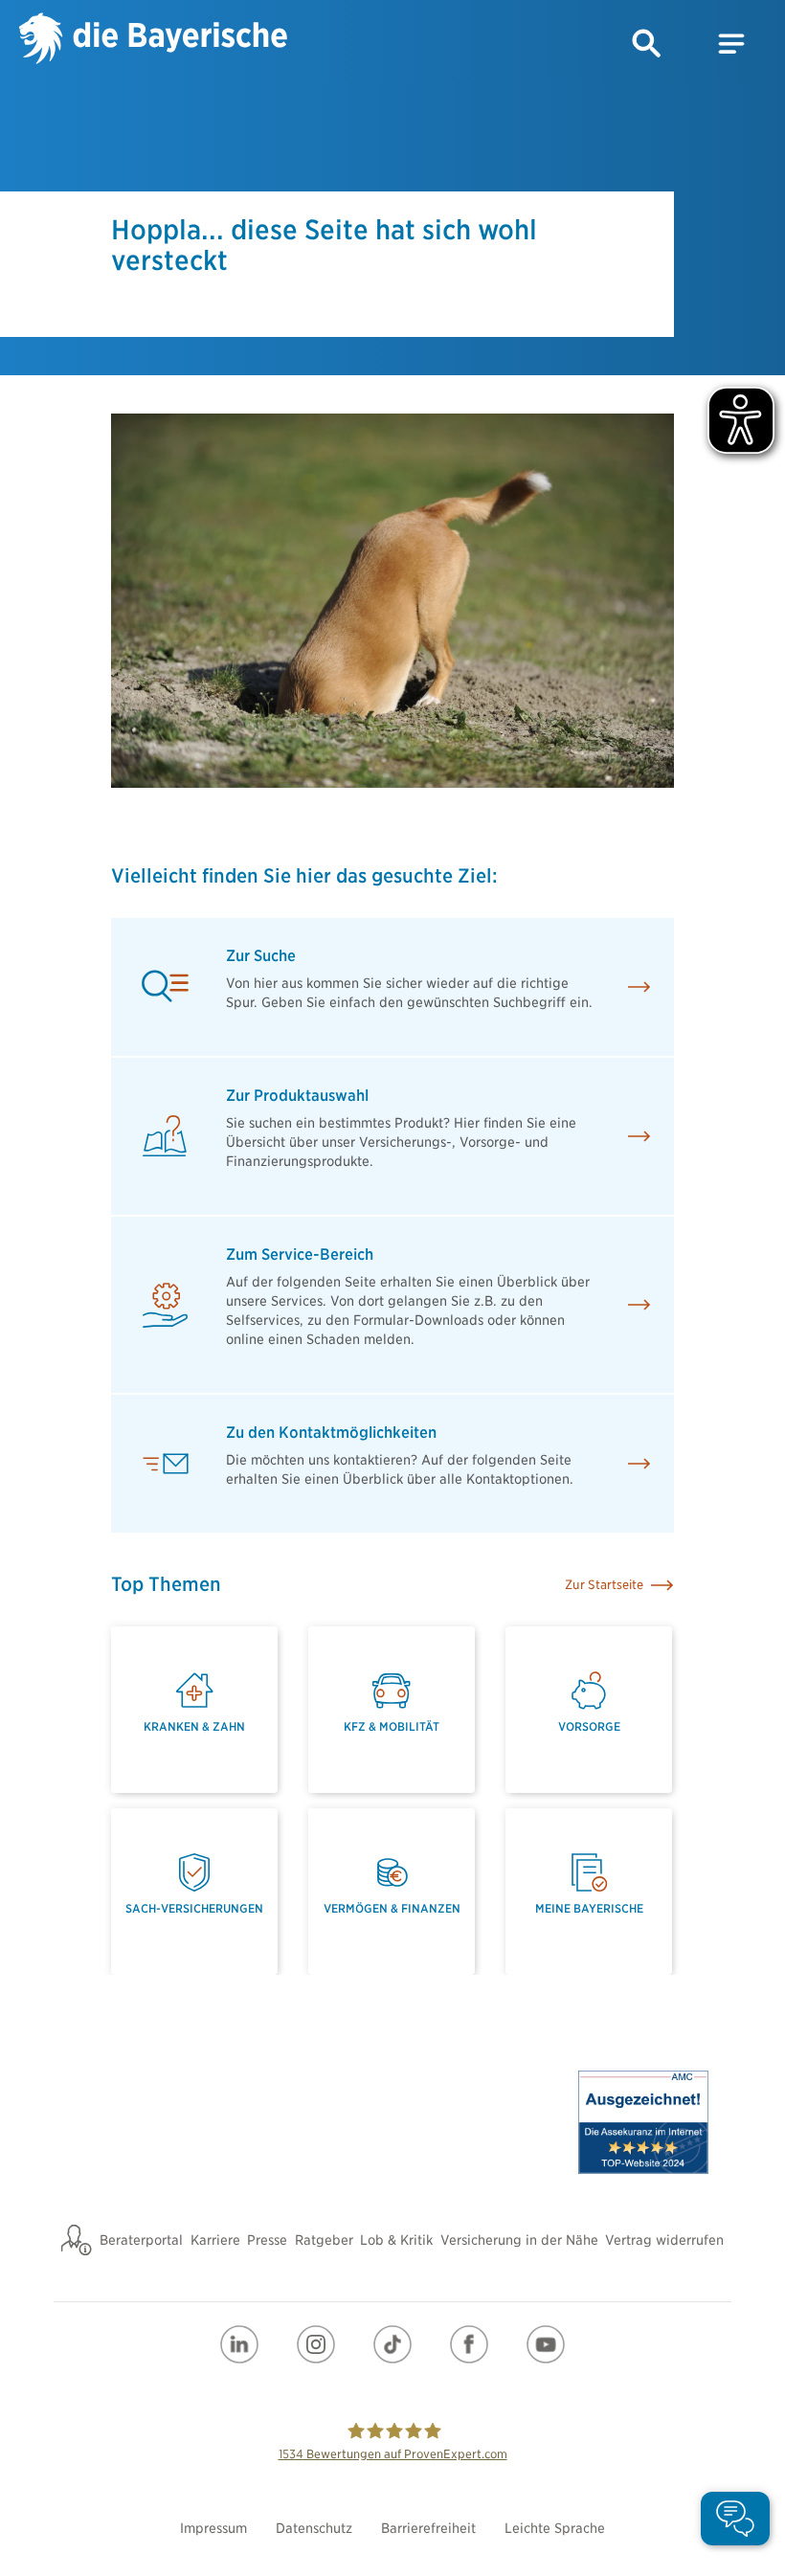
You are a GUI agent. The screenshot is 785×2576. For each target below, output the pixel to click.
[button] (647, 44)
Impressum (213, 2528)
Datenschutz (314, 2528)
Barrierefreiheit (428, 2528)
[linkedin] (239, 2344)
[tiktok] (392, 2344)
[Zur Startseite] (153, 41)
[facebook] (469, 2344)
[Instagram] (316, 2344)
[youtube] (546, 2344)
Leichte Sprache (555, 2528)
